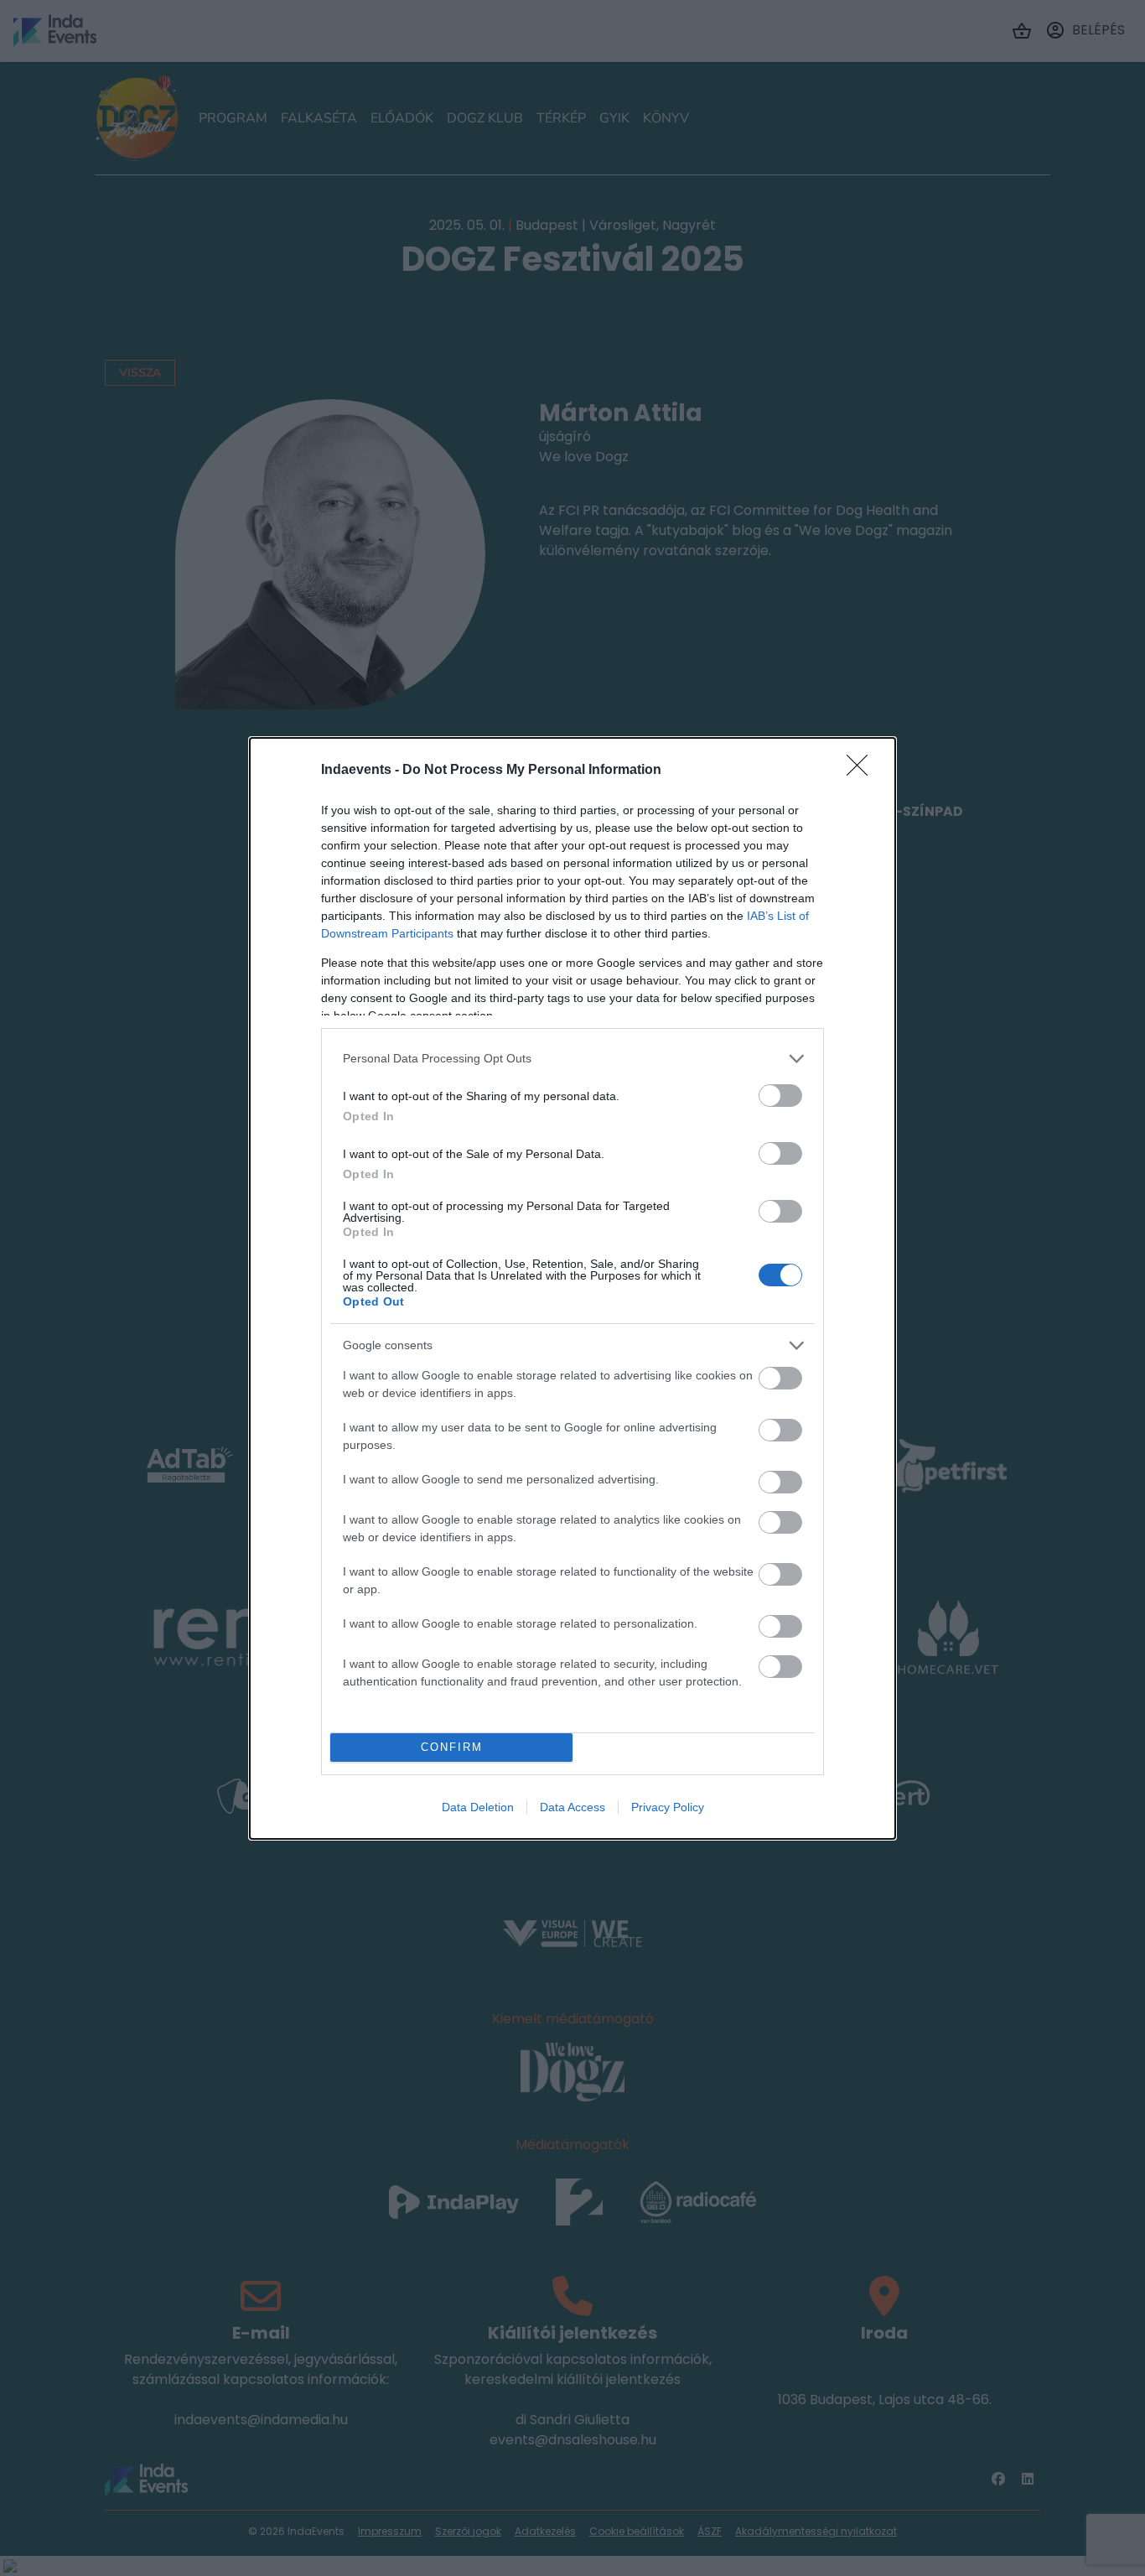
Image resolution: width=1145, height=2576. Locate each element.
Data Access (572, 1807)
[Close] (863, 771)
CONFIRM (452, 1747)
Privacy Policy (668, 1807)
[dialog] (572, 1288)
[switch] (780, 1096)
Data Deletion (478, 1807)
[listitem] (572, 1059)
